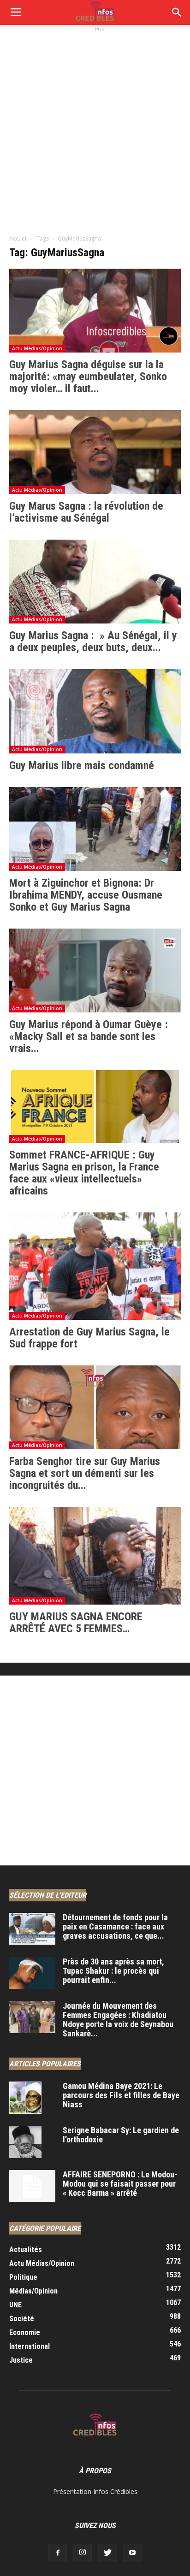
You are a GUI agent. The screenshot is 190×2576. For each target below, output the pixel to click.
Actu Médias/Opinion (37, 348)
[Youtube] (132, 2553)
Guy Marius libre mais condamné (82, 765)
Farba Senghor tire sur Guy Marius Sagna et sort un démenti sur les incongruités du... (85, 1473)
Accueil (18, 238)
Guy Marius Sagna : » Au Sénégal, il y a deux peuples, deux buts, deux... (93, 641)
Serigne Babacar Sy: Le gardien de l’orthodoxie (121, 2135)
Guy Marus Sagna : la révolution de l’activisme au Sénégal (86, 512)
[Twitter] (107, 2553)
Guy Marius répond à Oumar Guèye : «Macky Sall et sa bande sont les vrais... (89, 1036)
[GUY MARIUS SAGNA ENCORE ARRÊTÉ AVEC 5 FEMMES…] (95, 1556)
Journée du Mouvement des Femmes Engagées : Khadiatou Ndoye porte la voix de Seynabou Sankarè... (118, 2020)
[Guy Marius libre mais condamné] (95, 711)
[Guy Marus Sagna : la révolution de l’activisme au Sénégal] (95, 452)
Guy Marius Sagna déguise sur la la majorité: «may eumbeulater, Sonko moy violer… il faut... (88, 376)
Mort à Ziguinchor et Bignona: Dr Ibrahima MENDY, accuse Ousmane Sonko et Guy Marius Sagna (86, 895)
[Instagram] (83, 2553)
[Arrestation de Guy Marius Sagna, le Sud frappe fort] (95, 1266)
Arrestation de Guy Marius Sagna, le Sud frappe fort (89, 1338)
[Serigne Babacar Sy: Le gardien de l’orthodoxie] (25, 2142)
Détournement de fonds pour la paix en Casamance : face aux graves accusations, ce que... (115, 1926)
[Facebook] (58, 2553)
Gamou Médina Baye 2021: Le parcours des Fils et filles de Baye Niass (121, 2095)
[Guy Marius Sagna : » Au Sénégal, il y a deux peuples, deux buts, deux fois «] (95, 582)
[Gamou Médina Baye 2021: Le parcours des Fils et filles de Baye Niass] (25, 2098)
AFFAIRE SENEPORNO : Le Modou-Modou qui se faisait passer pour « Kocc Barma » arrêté (120, 2184)
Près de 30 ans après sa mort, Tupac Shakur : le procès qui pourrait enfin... (113, 1971)
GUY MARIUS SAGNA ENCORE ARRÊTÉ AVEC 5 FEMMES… (76, 1623)
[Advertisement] (95, 129)
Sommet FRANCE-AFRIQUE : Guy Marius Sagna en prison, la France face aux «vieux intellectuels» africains (84, 1173)
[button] (177, 12)
